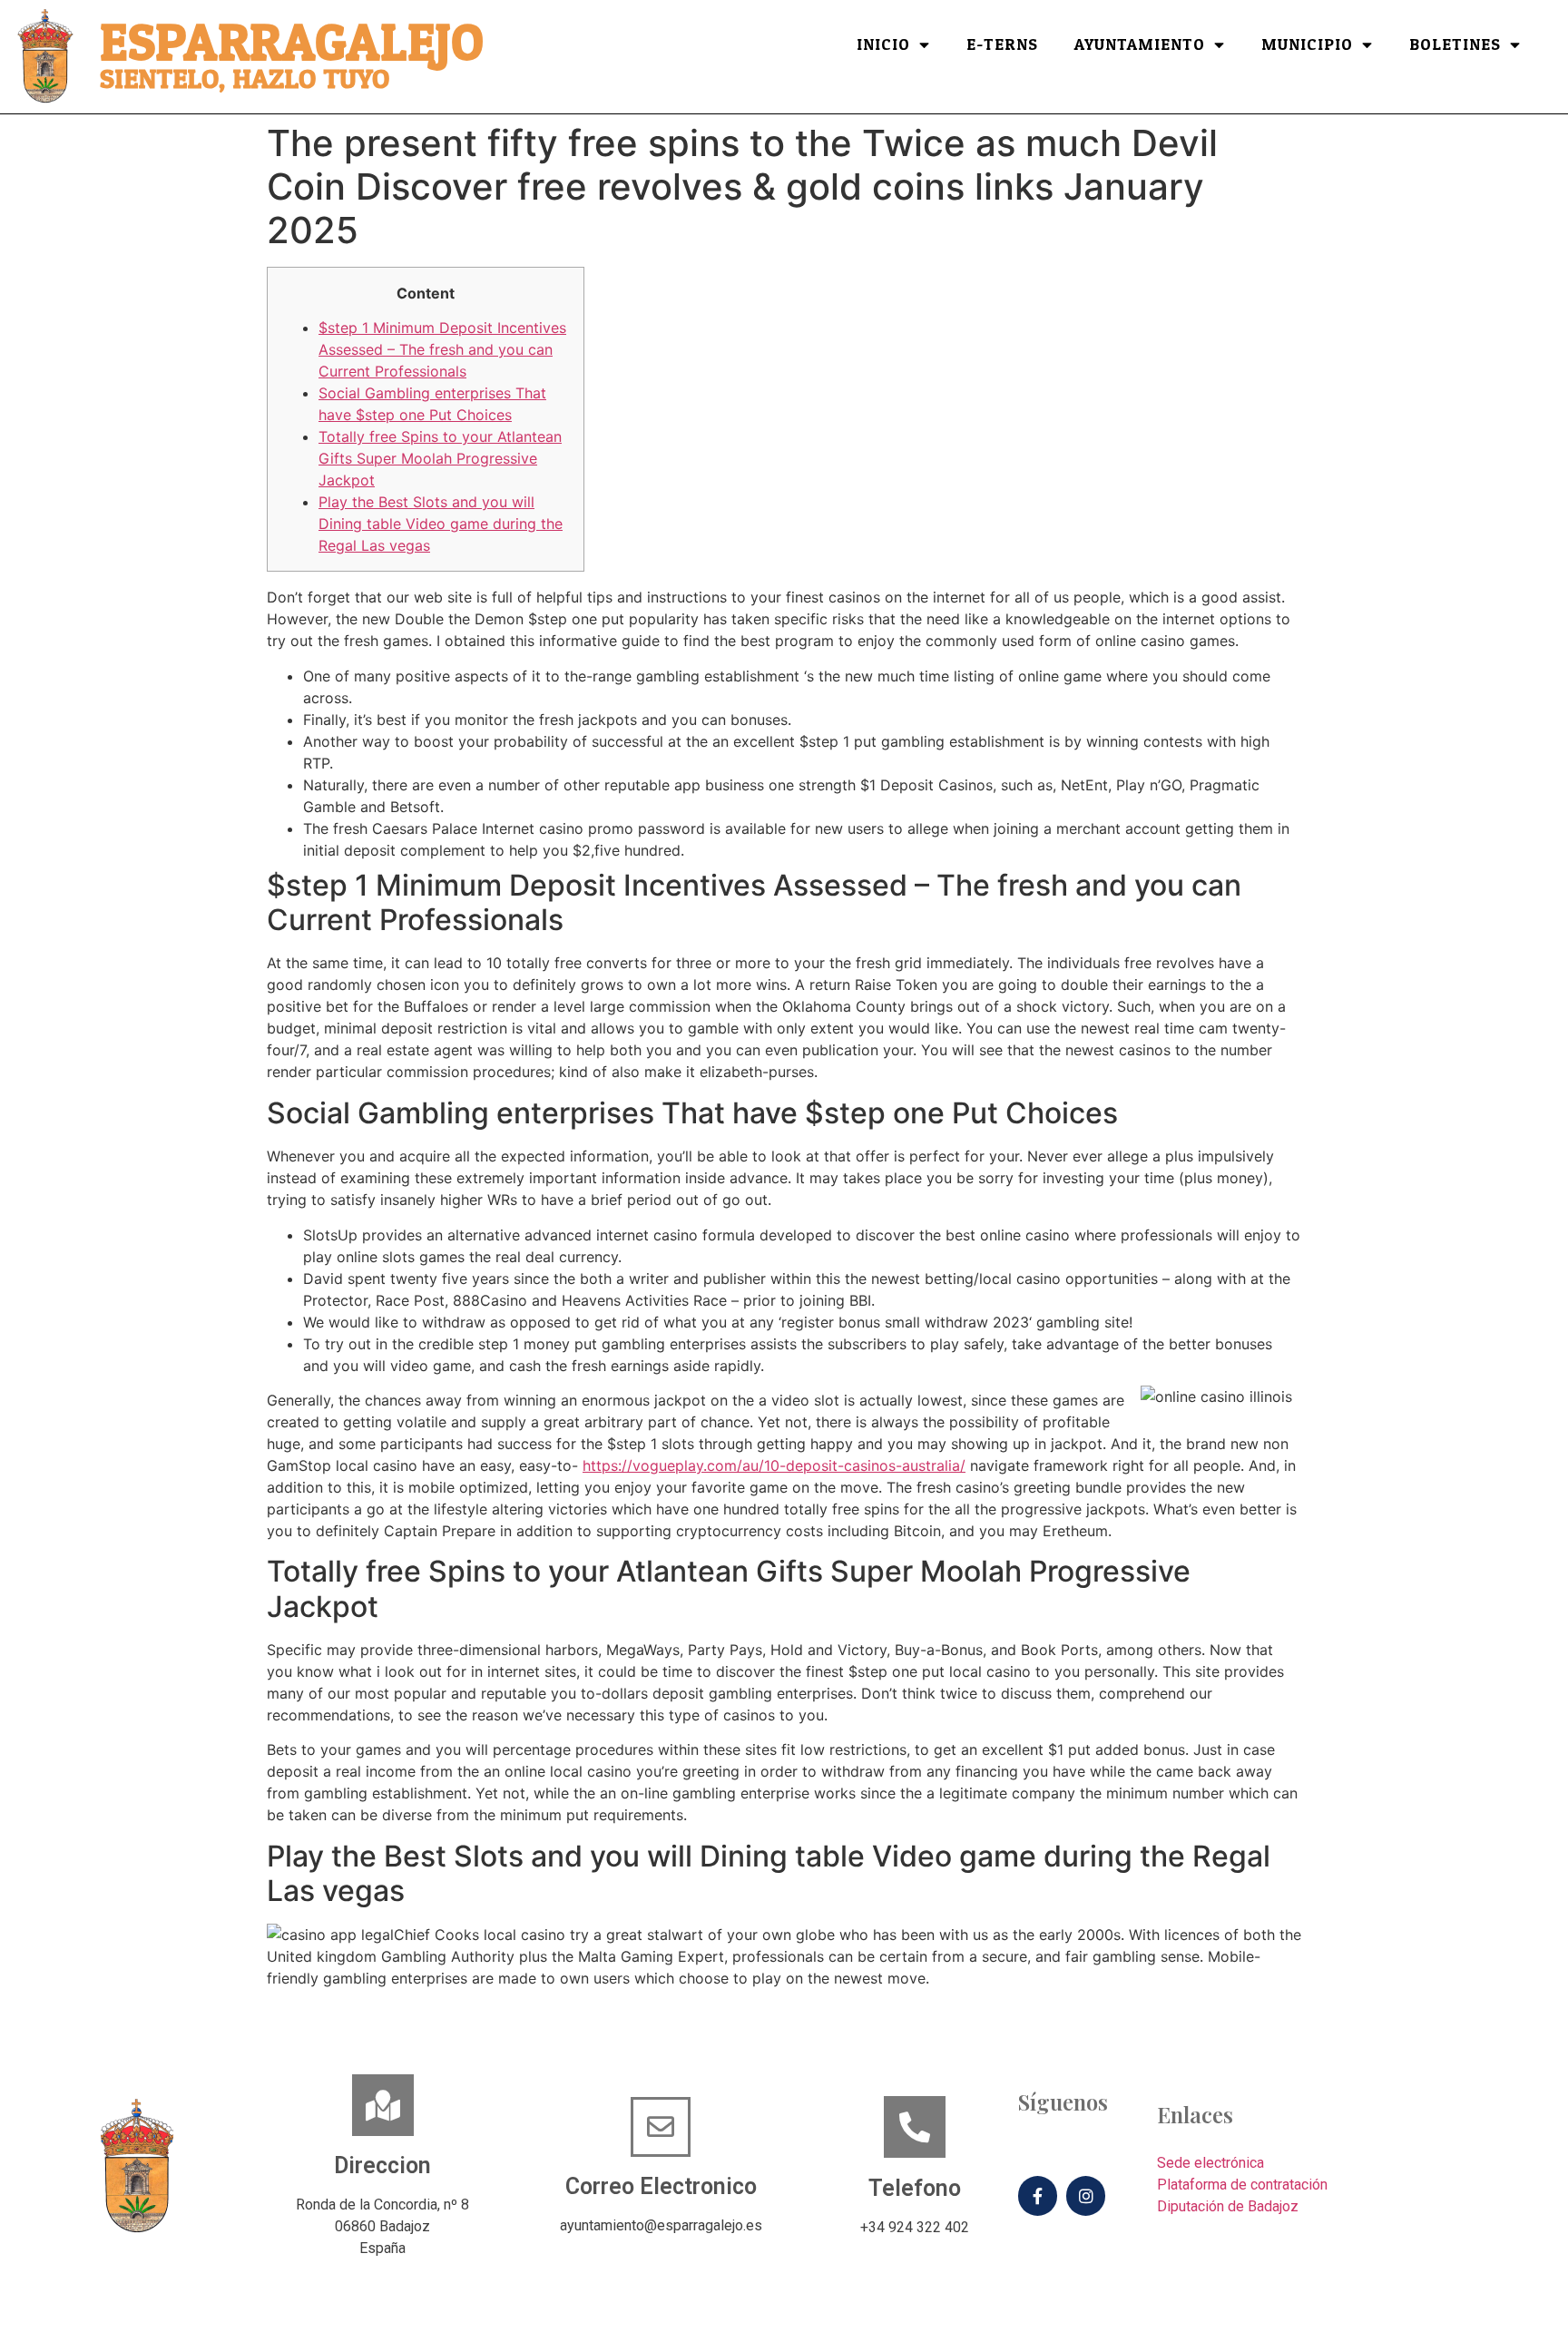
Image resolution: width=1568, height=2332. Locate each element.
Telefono (915, 2188)
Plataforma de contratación (1242, 2185)
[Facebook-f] (1038, 2195)
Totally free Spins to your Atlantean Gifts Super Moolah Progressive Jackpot (440, 458)
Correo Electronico (661, 2186)
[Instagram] (1086, 2195)
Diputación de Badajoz (1228, 2206)
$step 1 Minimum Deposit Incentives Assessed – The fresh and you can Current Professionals (442, 349)
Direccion (382, 2165)
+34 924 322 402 (915, 2227)
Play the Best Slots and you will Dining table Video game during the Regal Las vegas (441, 524)
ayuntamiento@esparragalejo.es (661, 2225)
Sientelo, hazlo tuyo (245, 79)
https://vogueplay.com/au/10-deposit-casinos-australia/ (774, 1465)
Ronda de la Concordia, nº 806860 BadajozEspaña (382, 2226)
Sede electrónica (1210, 2163)
